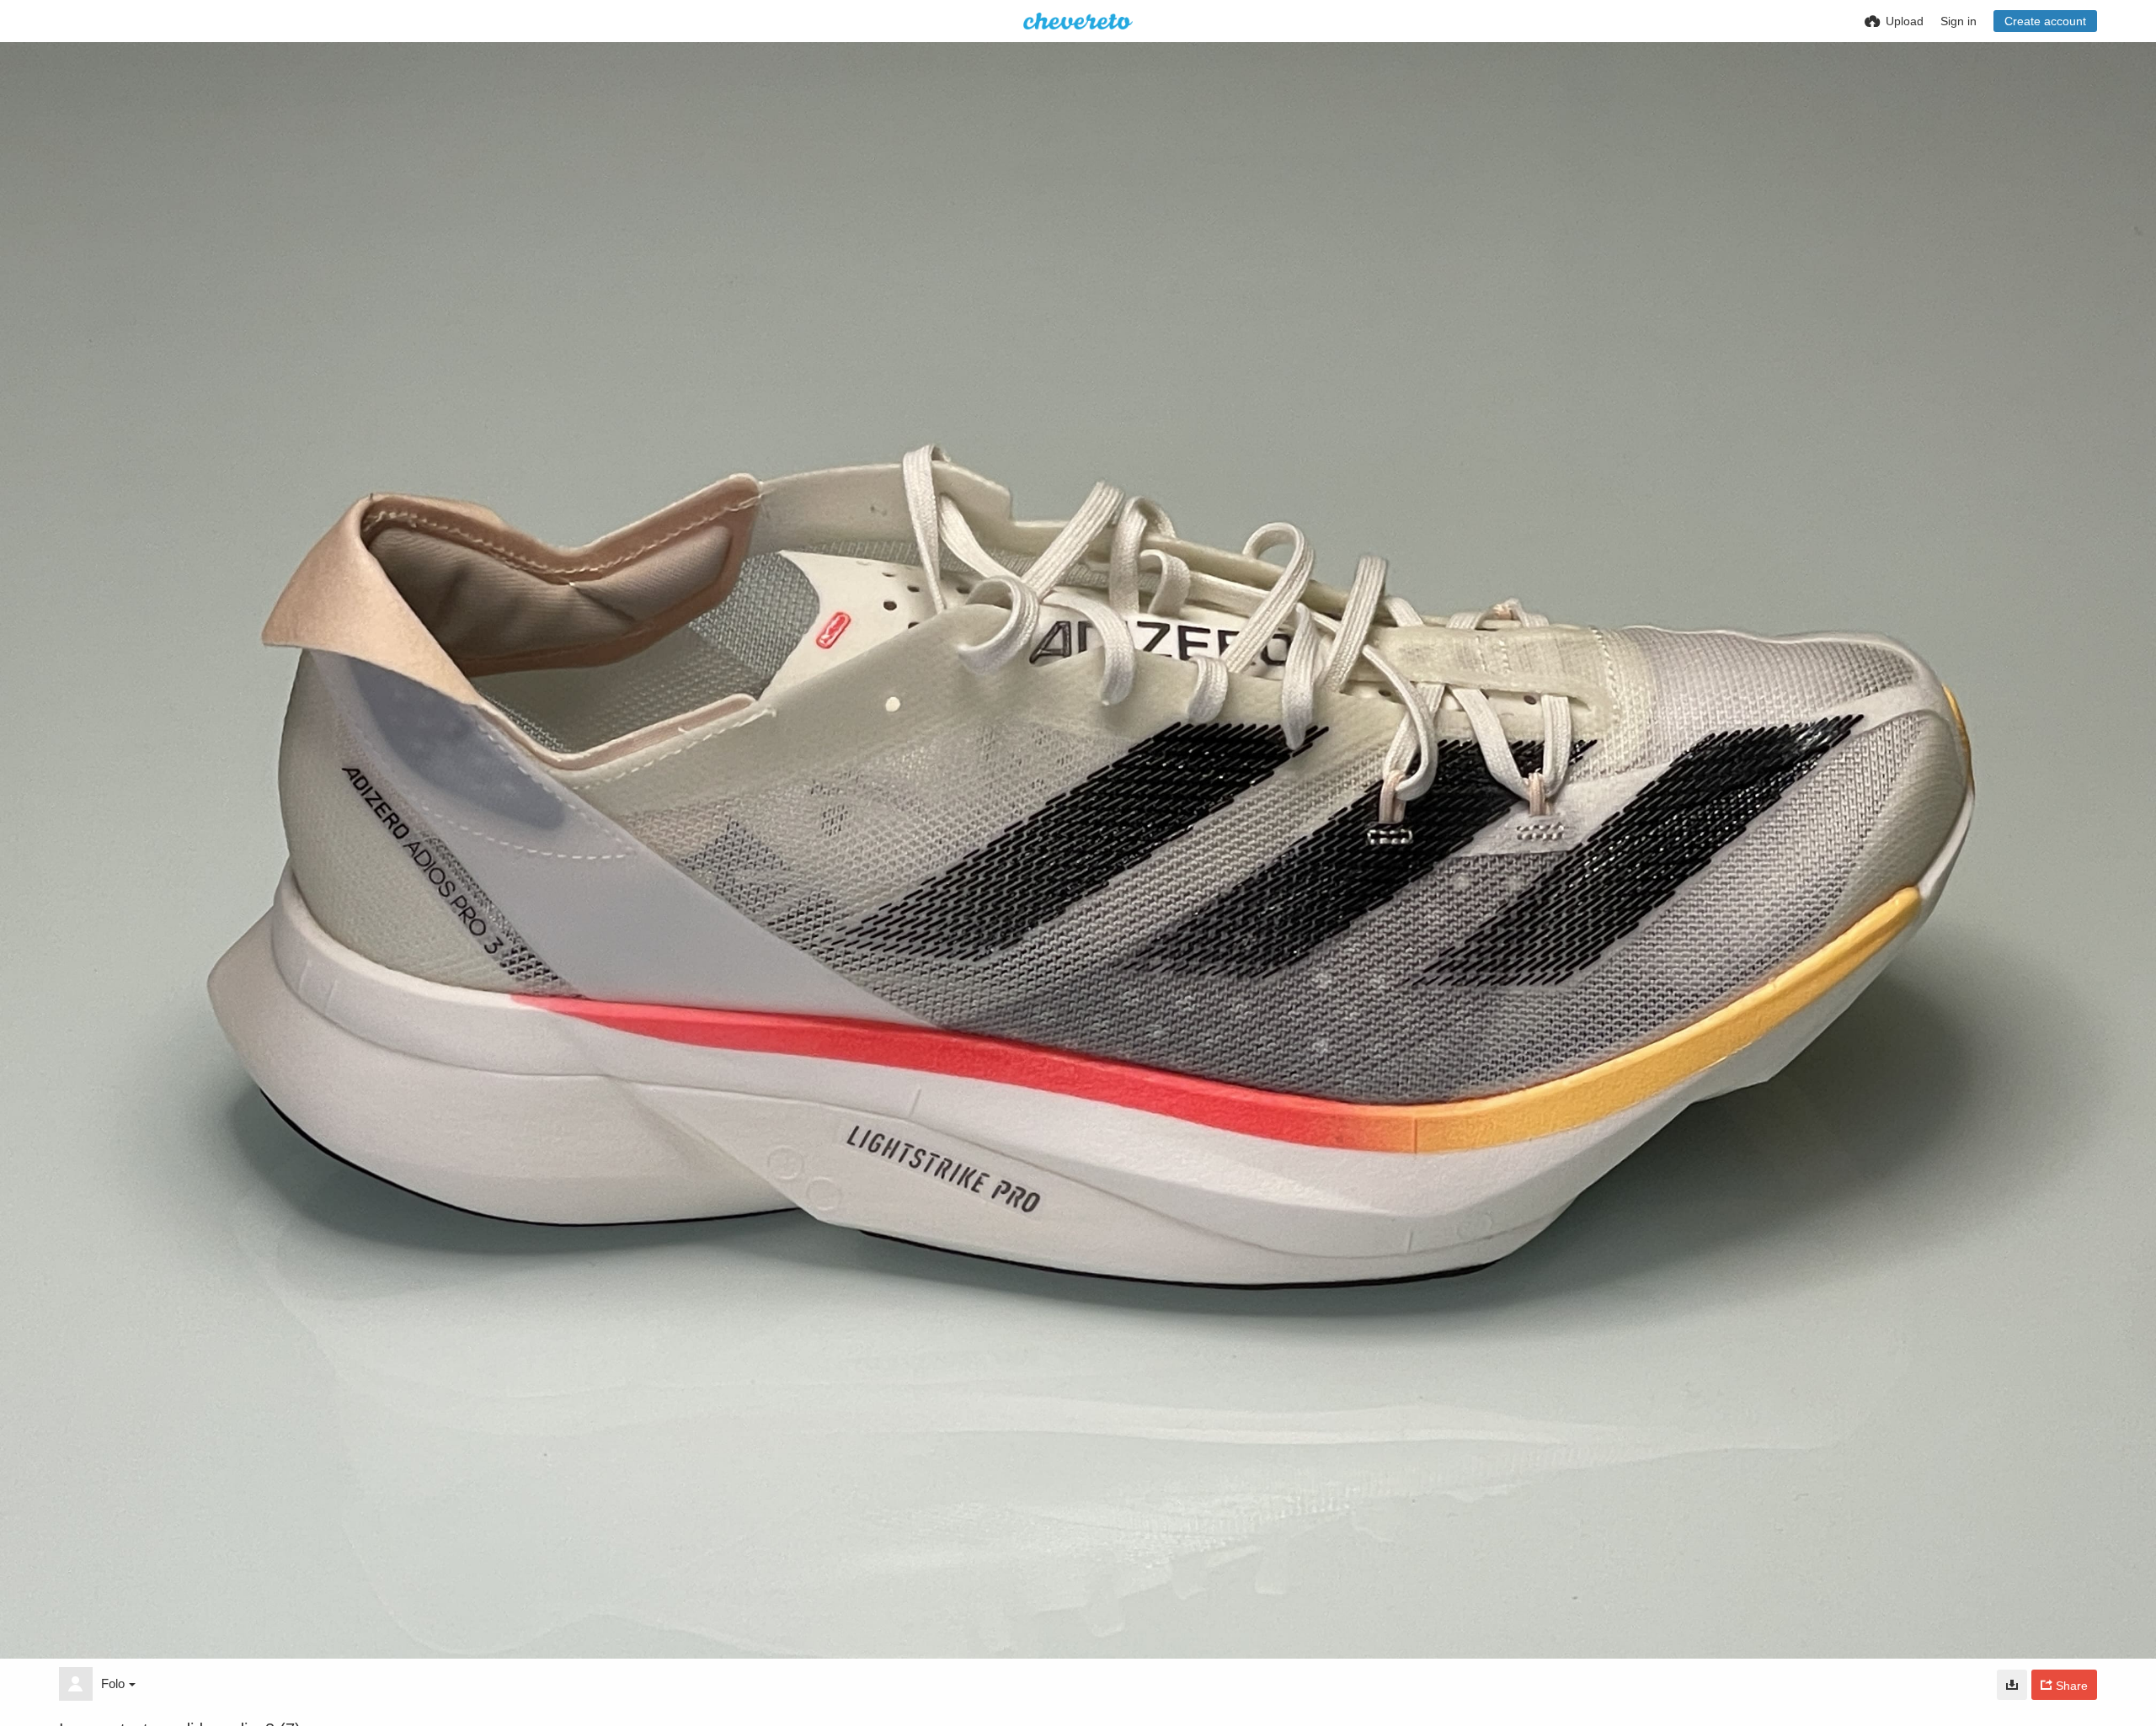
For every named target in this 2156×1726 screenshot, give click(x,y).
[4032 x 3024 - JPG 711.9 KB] (2012, 1685)
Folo (113, 1683)
